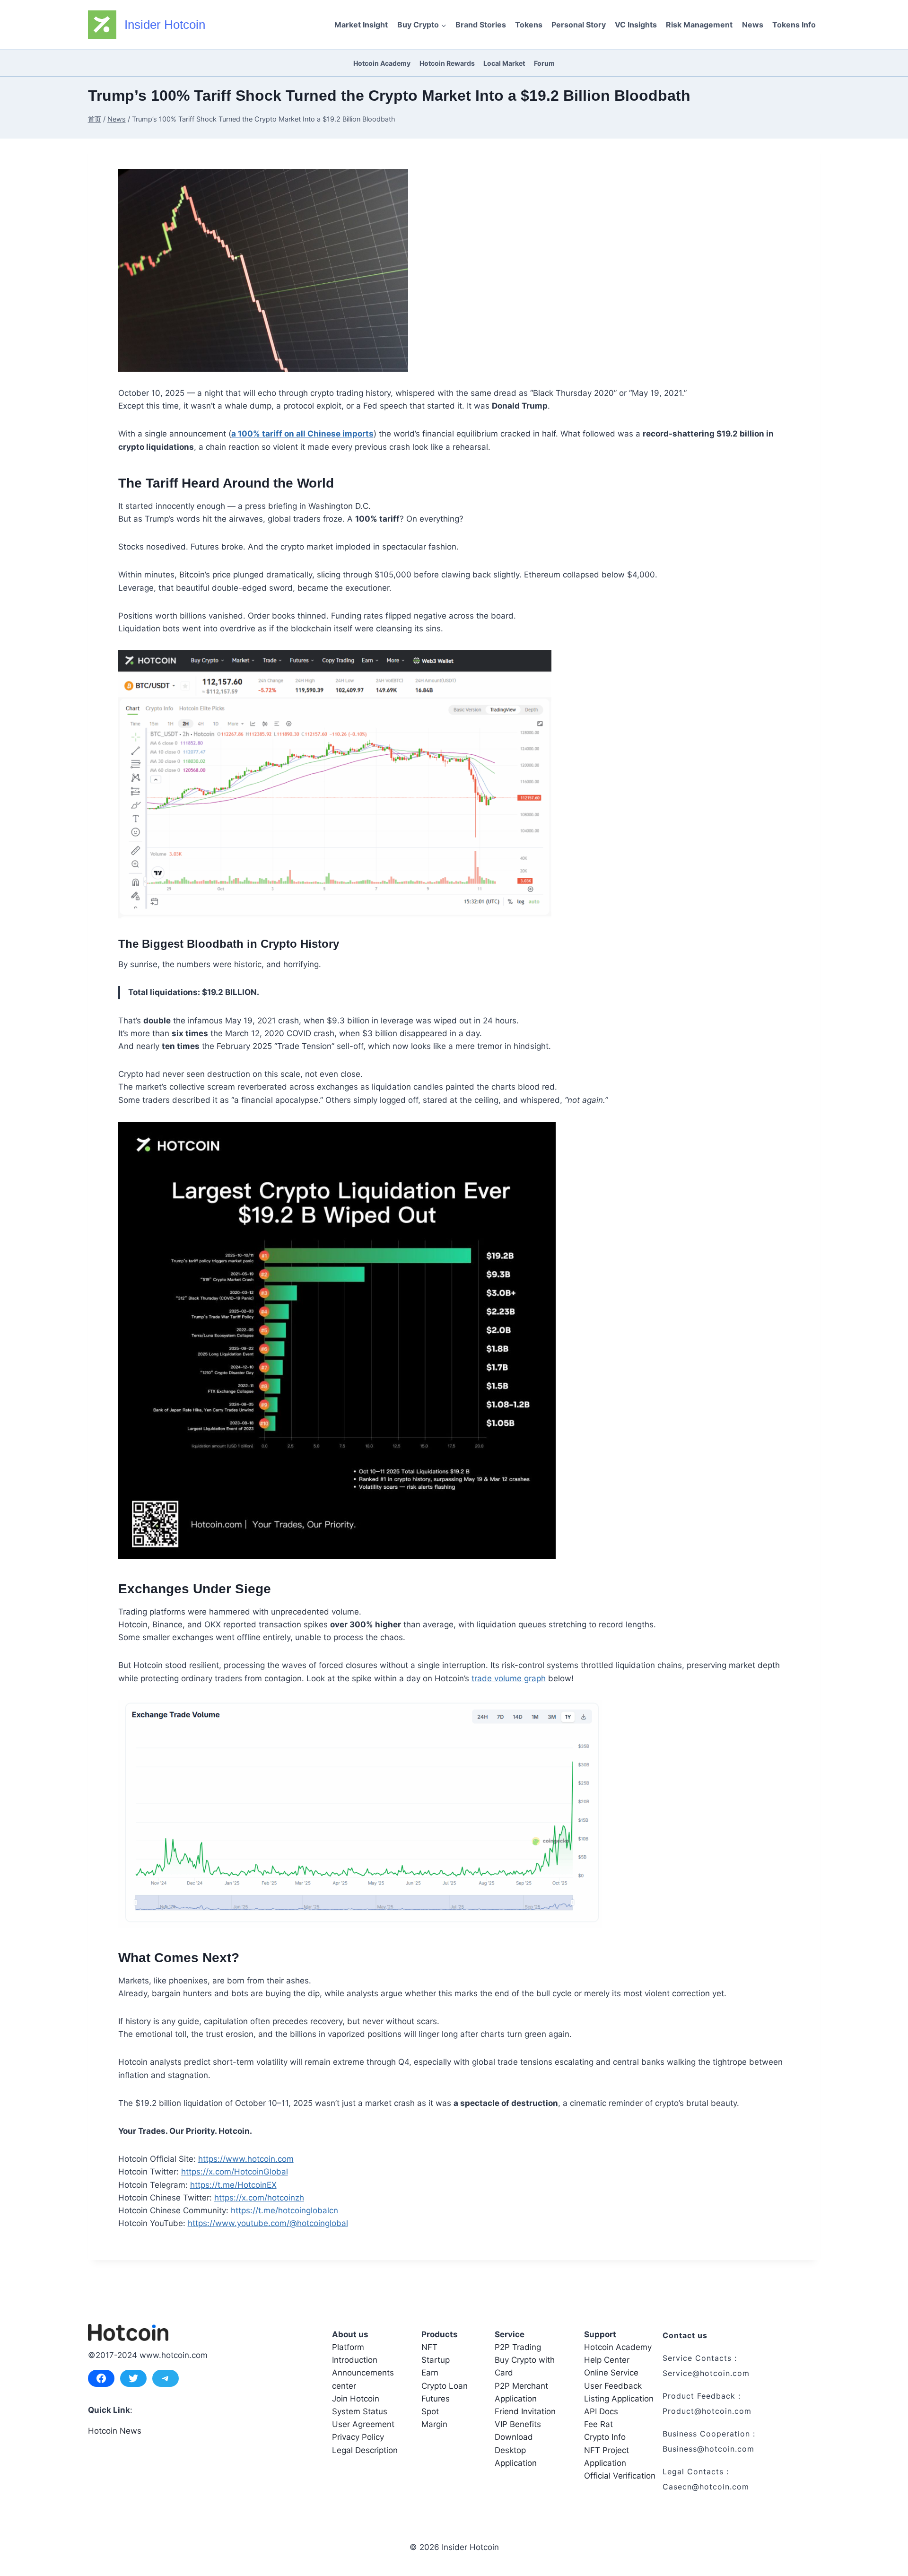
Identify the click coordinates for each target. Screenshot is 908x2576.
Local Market (504, 63)
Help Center (607, 2360)
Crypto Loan (445, 2386)
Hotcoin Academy (382, 63)
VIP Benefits (518, 2424)
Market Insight (361, 25)
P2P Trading (518, 2347)
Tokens (529, 25)
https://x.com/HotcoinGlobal (235, 2172)
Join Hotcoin (356, 2399)
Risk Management (699, 25)
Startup (436, 2360)
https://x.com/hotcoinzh (259, 2198)
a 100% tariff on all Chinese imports (302, 434)
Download (514, 2437)
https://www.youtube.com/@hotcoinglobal (268, 2223)
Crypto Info (605, 2437)
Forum (544, 63)
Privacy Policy (358, 2437)
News (753, 25)
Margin (434, 2424)
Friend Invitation (525, 2411)
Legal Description (365, 2450)
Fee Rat (598, 2424)
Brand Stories (481, 25)
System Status (360, 2411)
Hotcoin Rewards (447, 63)
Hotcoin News (115, 2431)
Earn (430, 2373)
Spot (430, 2411)
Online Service (611, 2373)
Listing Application (619, 2399)
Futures (436, 2399)
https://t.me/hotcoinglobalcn (284, 2210)
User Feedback (613, 2386)
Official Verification (620, 2476)
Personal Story (579, 25)
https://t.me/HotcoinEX (233, 2185)
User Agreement (363, 2424)
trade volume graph (509, 1678)
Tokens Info (794, 25)
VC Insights (636, 25)
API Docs (601, 2411)
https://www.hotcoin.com (246, 2159)
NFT (429, 2347)
